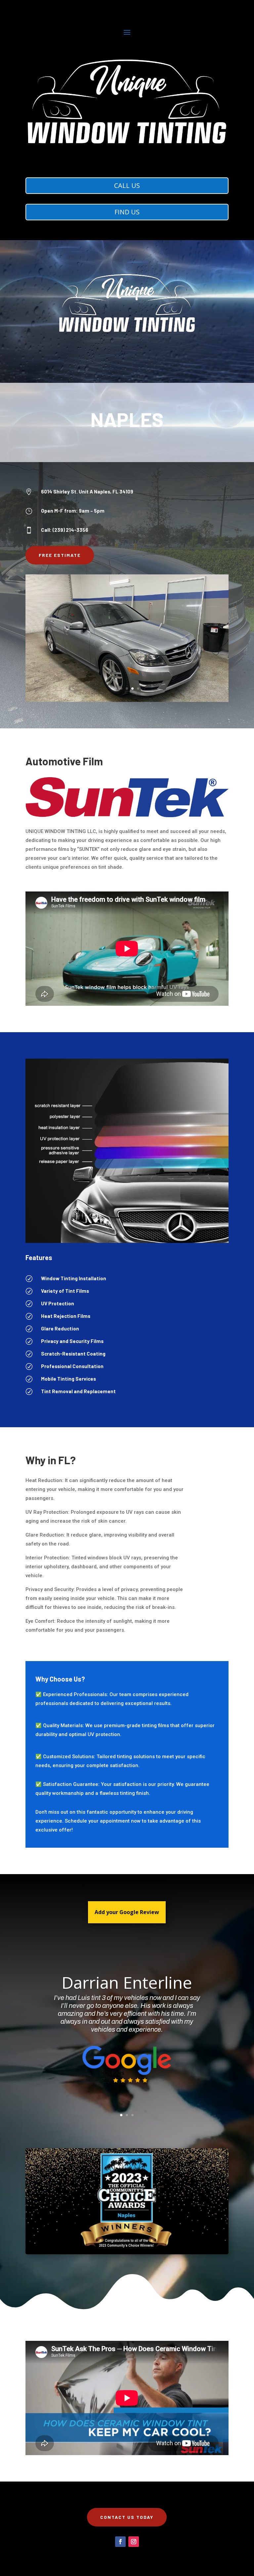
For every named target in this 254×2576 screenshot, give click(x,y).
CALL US (127, 185)
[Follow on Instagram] (134, 2542)
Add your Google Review (127, 1912)
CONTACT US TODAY (127, 2517)
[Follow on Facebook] (120, 2542)
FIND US (127, 212)
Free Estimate (60, 555)
